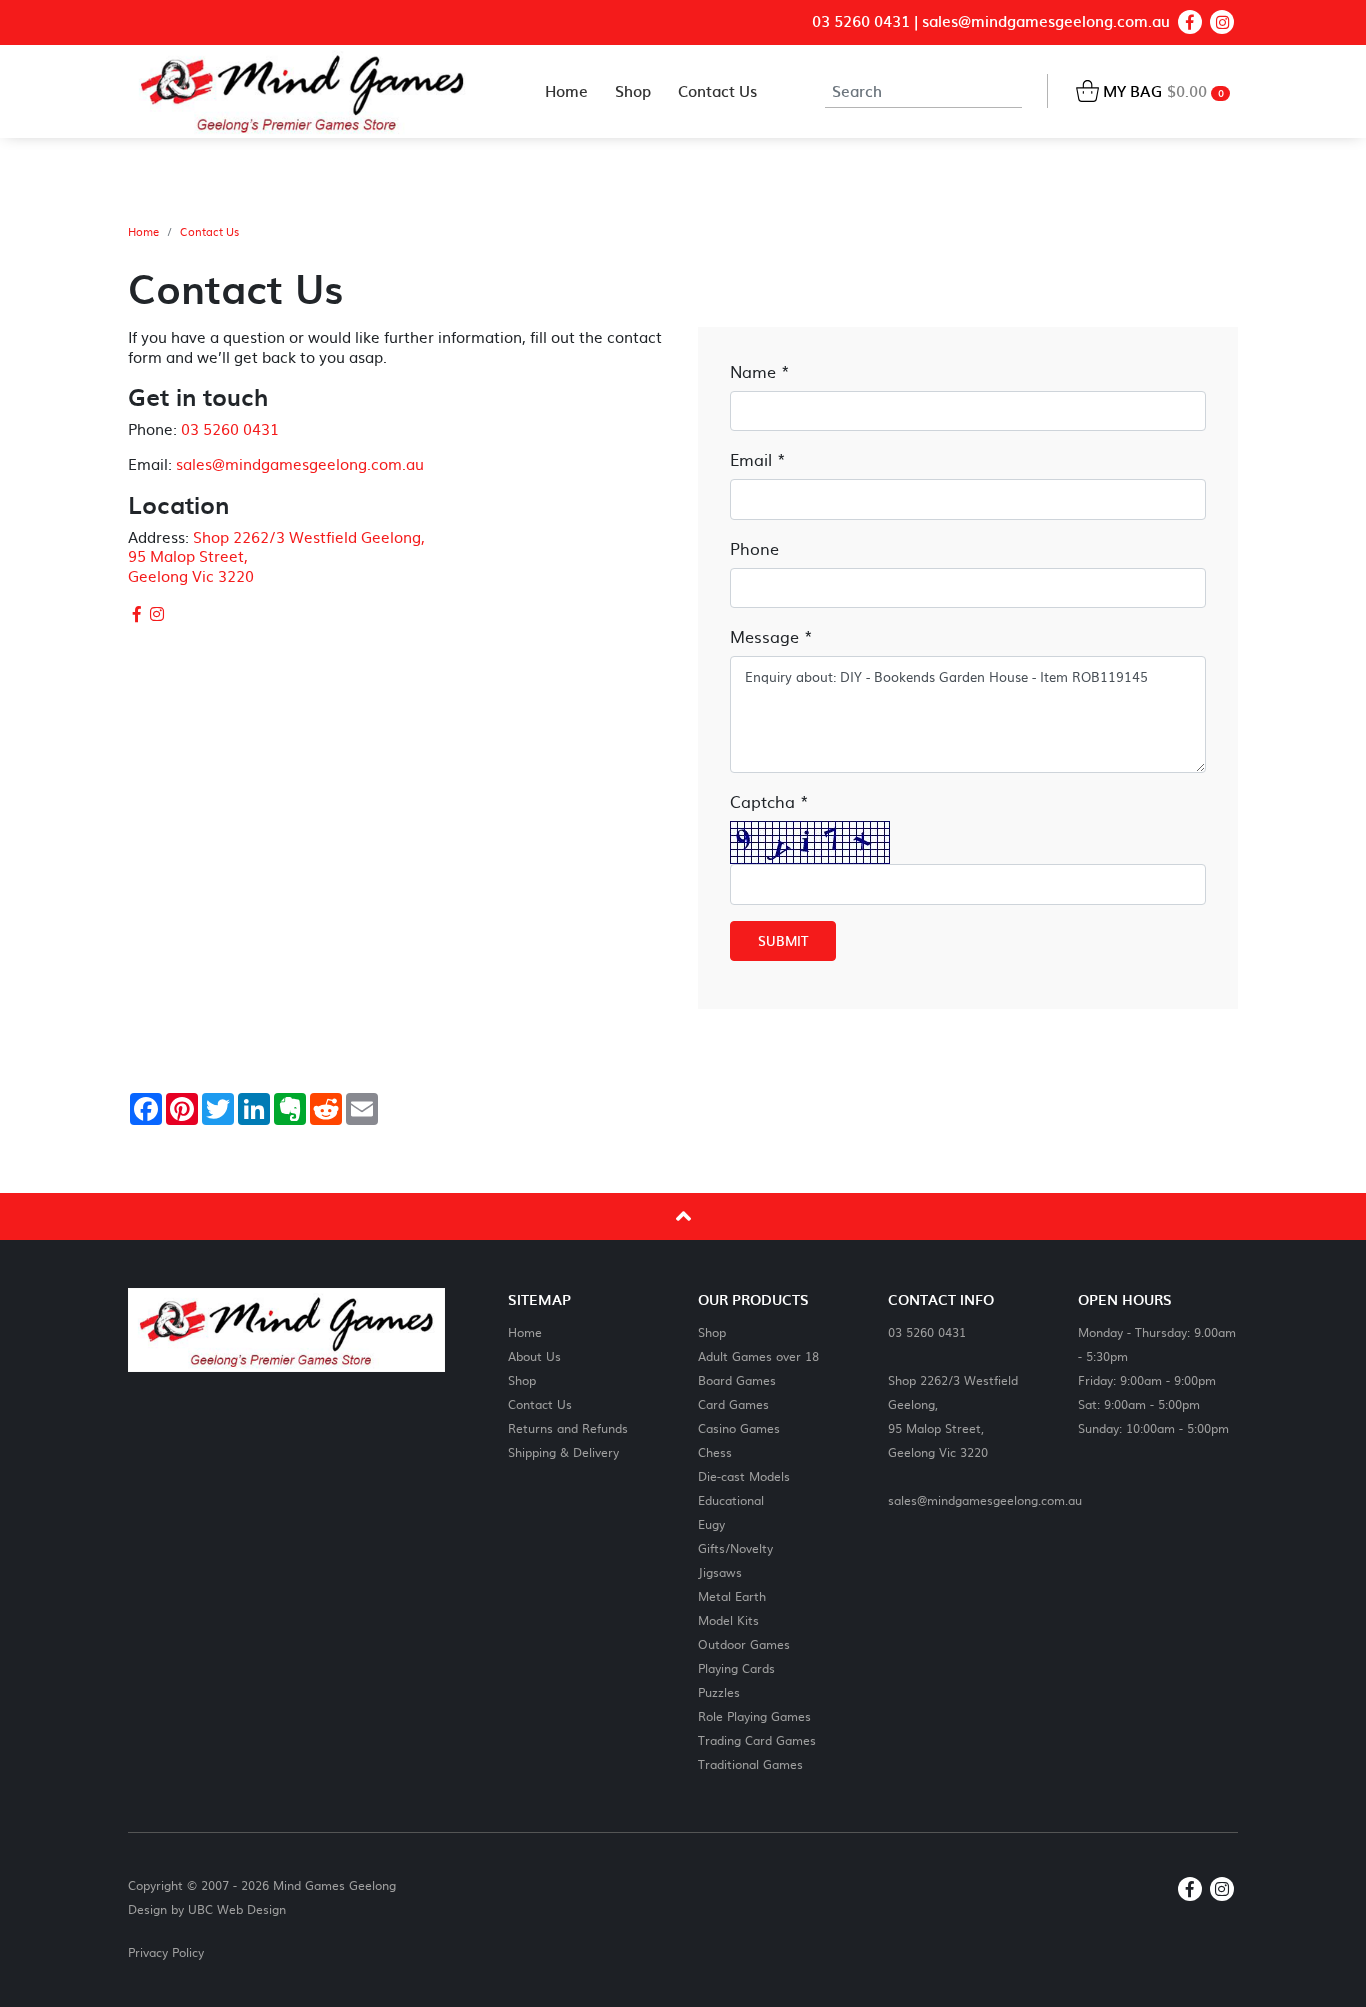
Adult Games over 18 (758, 1355)
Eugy (711, 1523)
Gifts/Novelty (735, 1547)
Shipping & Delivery (563, 1451)
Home (143, 232)
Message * (771, 636)
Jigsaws (720, 1571)
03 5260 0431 (861, 21)
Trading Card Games (757, 1739)
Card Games (733, 1403)
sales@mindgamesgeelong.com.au (1046, 21)
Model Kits (728, 1619)
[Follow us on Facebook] (1190, 22)
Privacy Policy (166, 1952)
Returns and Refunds (568, 1427)
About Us (534, 1355)
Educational (731, 1499)
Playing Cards (736, 1667)
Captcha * (769, 801)
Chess (715, 1451)
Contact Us (209, 232)
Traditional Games (750, 1763)
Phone (754, 548)
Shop (522, 1379)
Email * (758, 459)
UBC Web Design (237, 1909)
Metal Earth (732, 1595)
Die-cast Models (744, 1475)
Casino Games (739, 1427)
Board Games (737, 1379)
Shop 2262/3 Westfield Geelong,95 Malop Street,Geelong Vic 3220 (953, 1415)
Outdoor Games (744, 1643)
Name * (760, 371)
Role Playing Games (754, 1715)
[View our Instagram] (1222, 22)
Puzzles (719, 1691)
